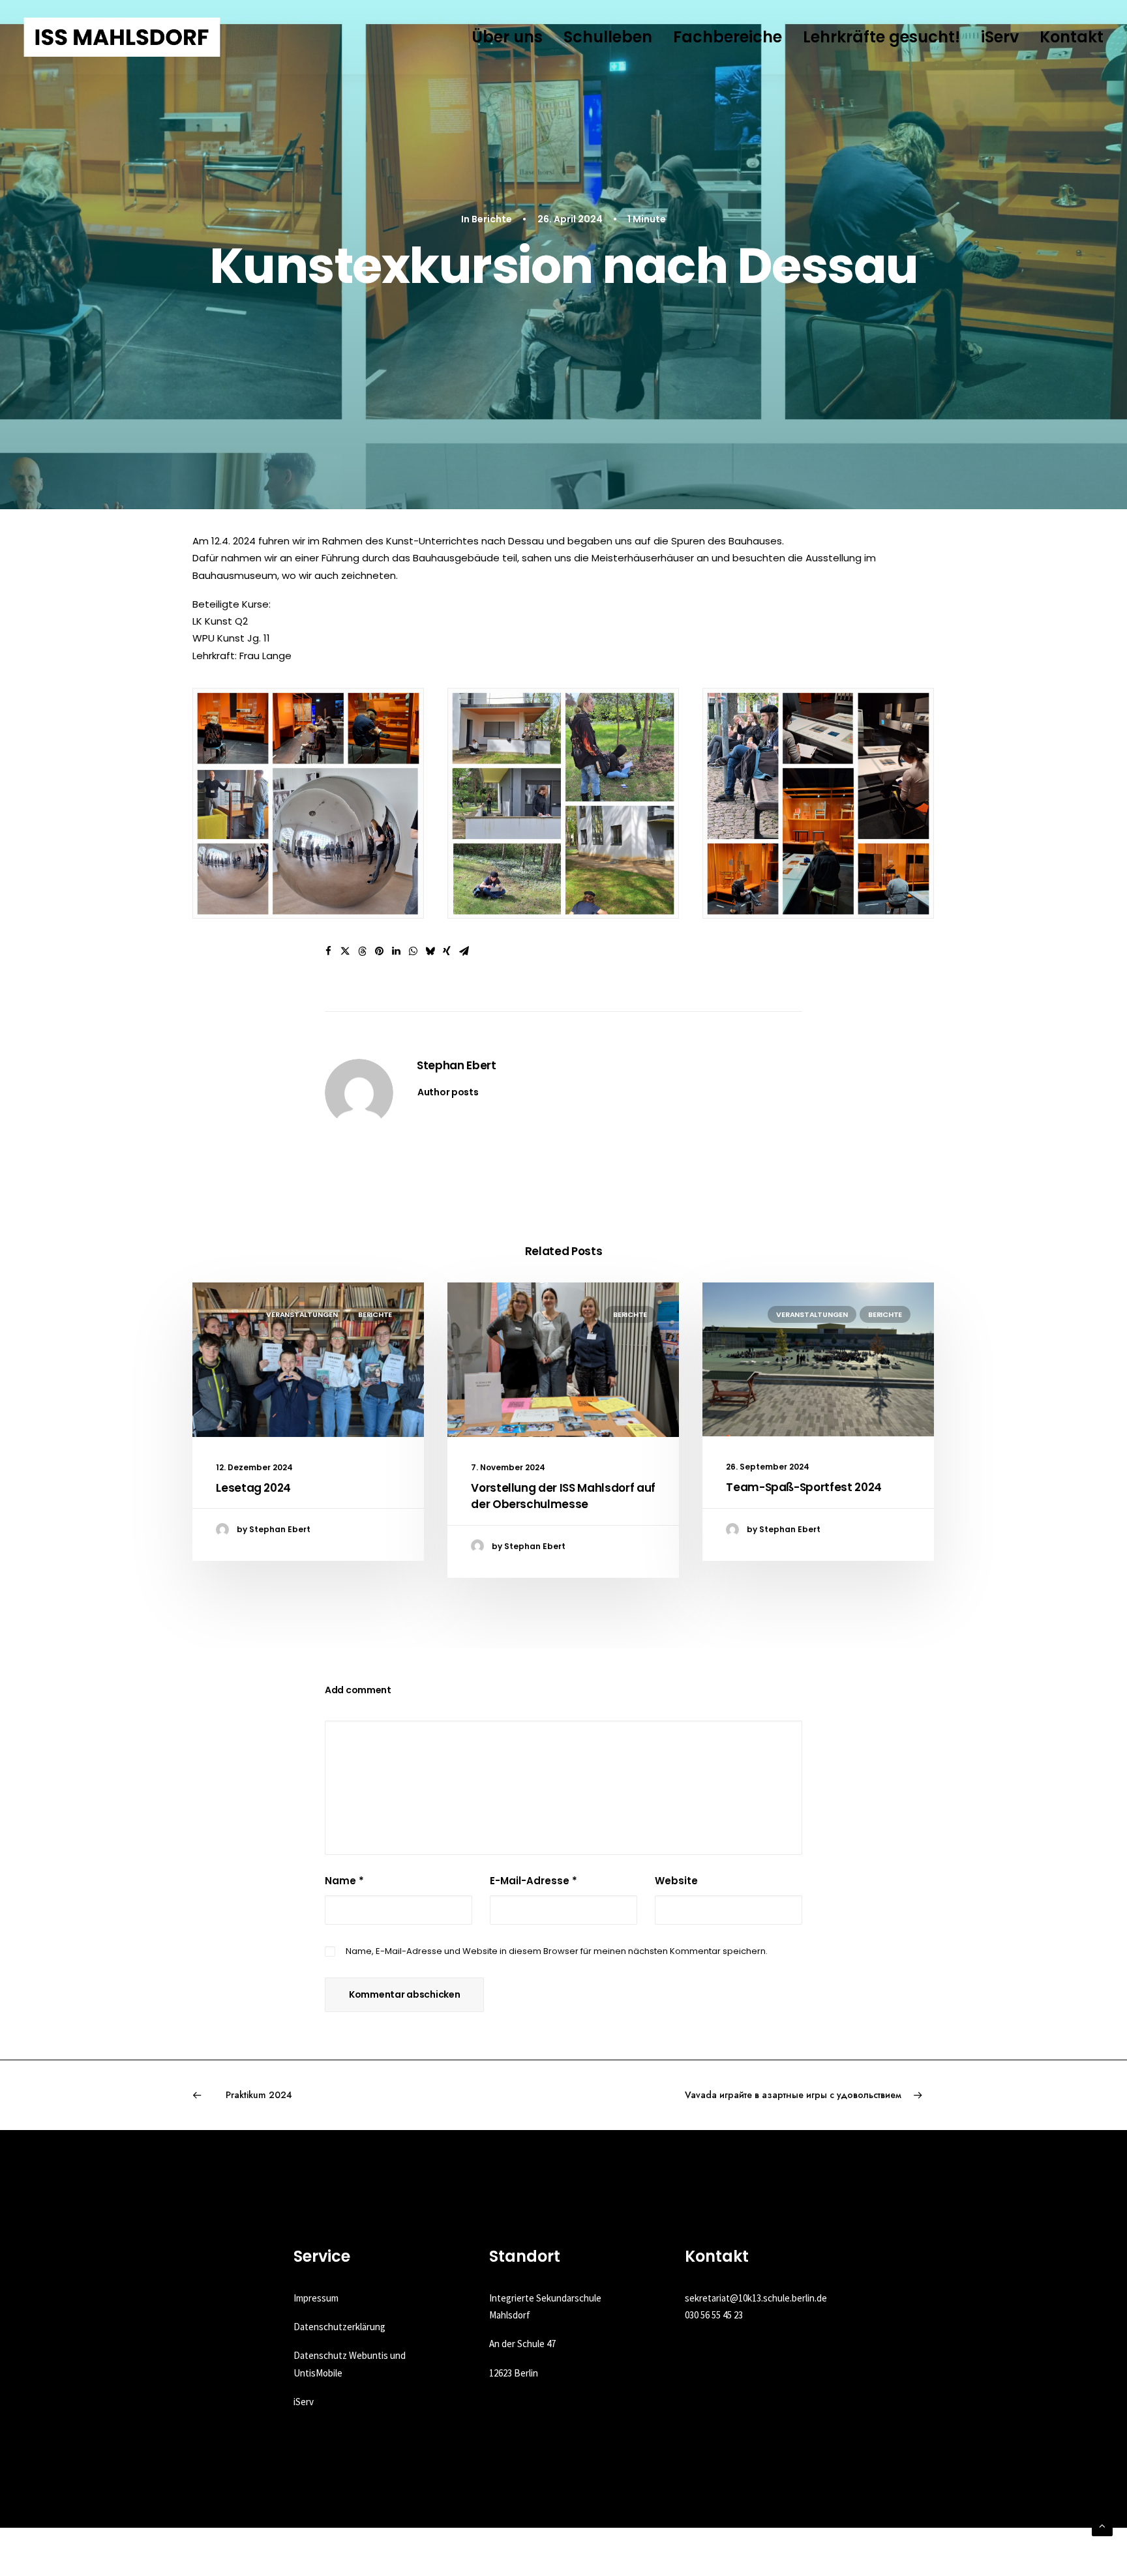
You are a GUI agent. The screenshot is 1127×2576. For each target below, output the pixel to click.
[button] (308, 1360)
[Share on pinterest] (379, 951)
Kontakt (1072, 37)
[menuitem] (512, 37)
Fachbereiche (728, 37)
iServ (1000, 37)
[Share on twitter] (345, 951)
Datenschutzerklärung (339, 2327)
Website (676, 1881)
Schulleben (608, 37)
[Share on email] (464, 951)
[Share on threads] (362, 951)
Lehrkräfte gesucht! (881, 37)
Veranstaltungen (302, 1314)
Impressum (316, 2298)
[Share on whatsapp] (413, 951)
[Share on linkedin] (396, 951)
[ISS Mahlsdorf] (122, 37)
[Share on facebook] (328, 951)
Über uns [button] (507, 37)
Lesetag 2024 (253, 1488)
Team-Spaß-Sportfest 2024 (804, 1487)
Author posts (448, 1092)
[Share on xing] (447, 951)
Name (344, 1881)
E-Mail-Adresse (533, 1881)
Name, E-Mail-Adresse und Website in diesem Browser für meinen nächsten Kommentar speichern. (557, 1951)
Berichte (492, 219)
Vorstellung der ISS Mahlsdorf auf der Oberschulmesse (563, 1496)
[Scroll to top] (1102, 2525)
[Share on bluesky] (430, 951)
